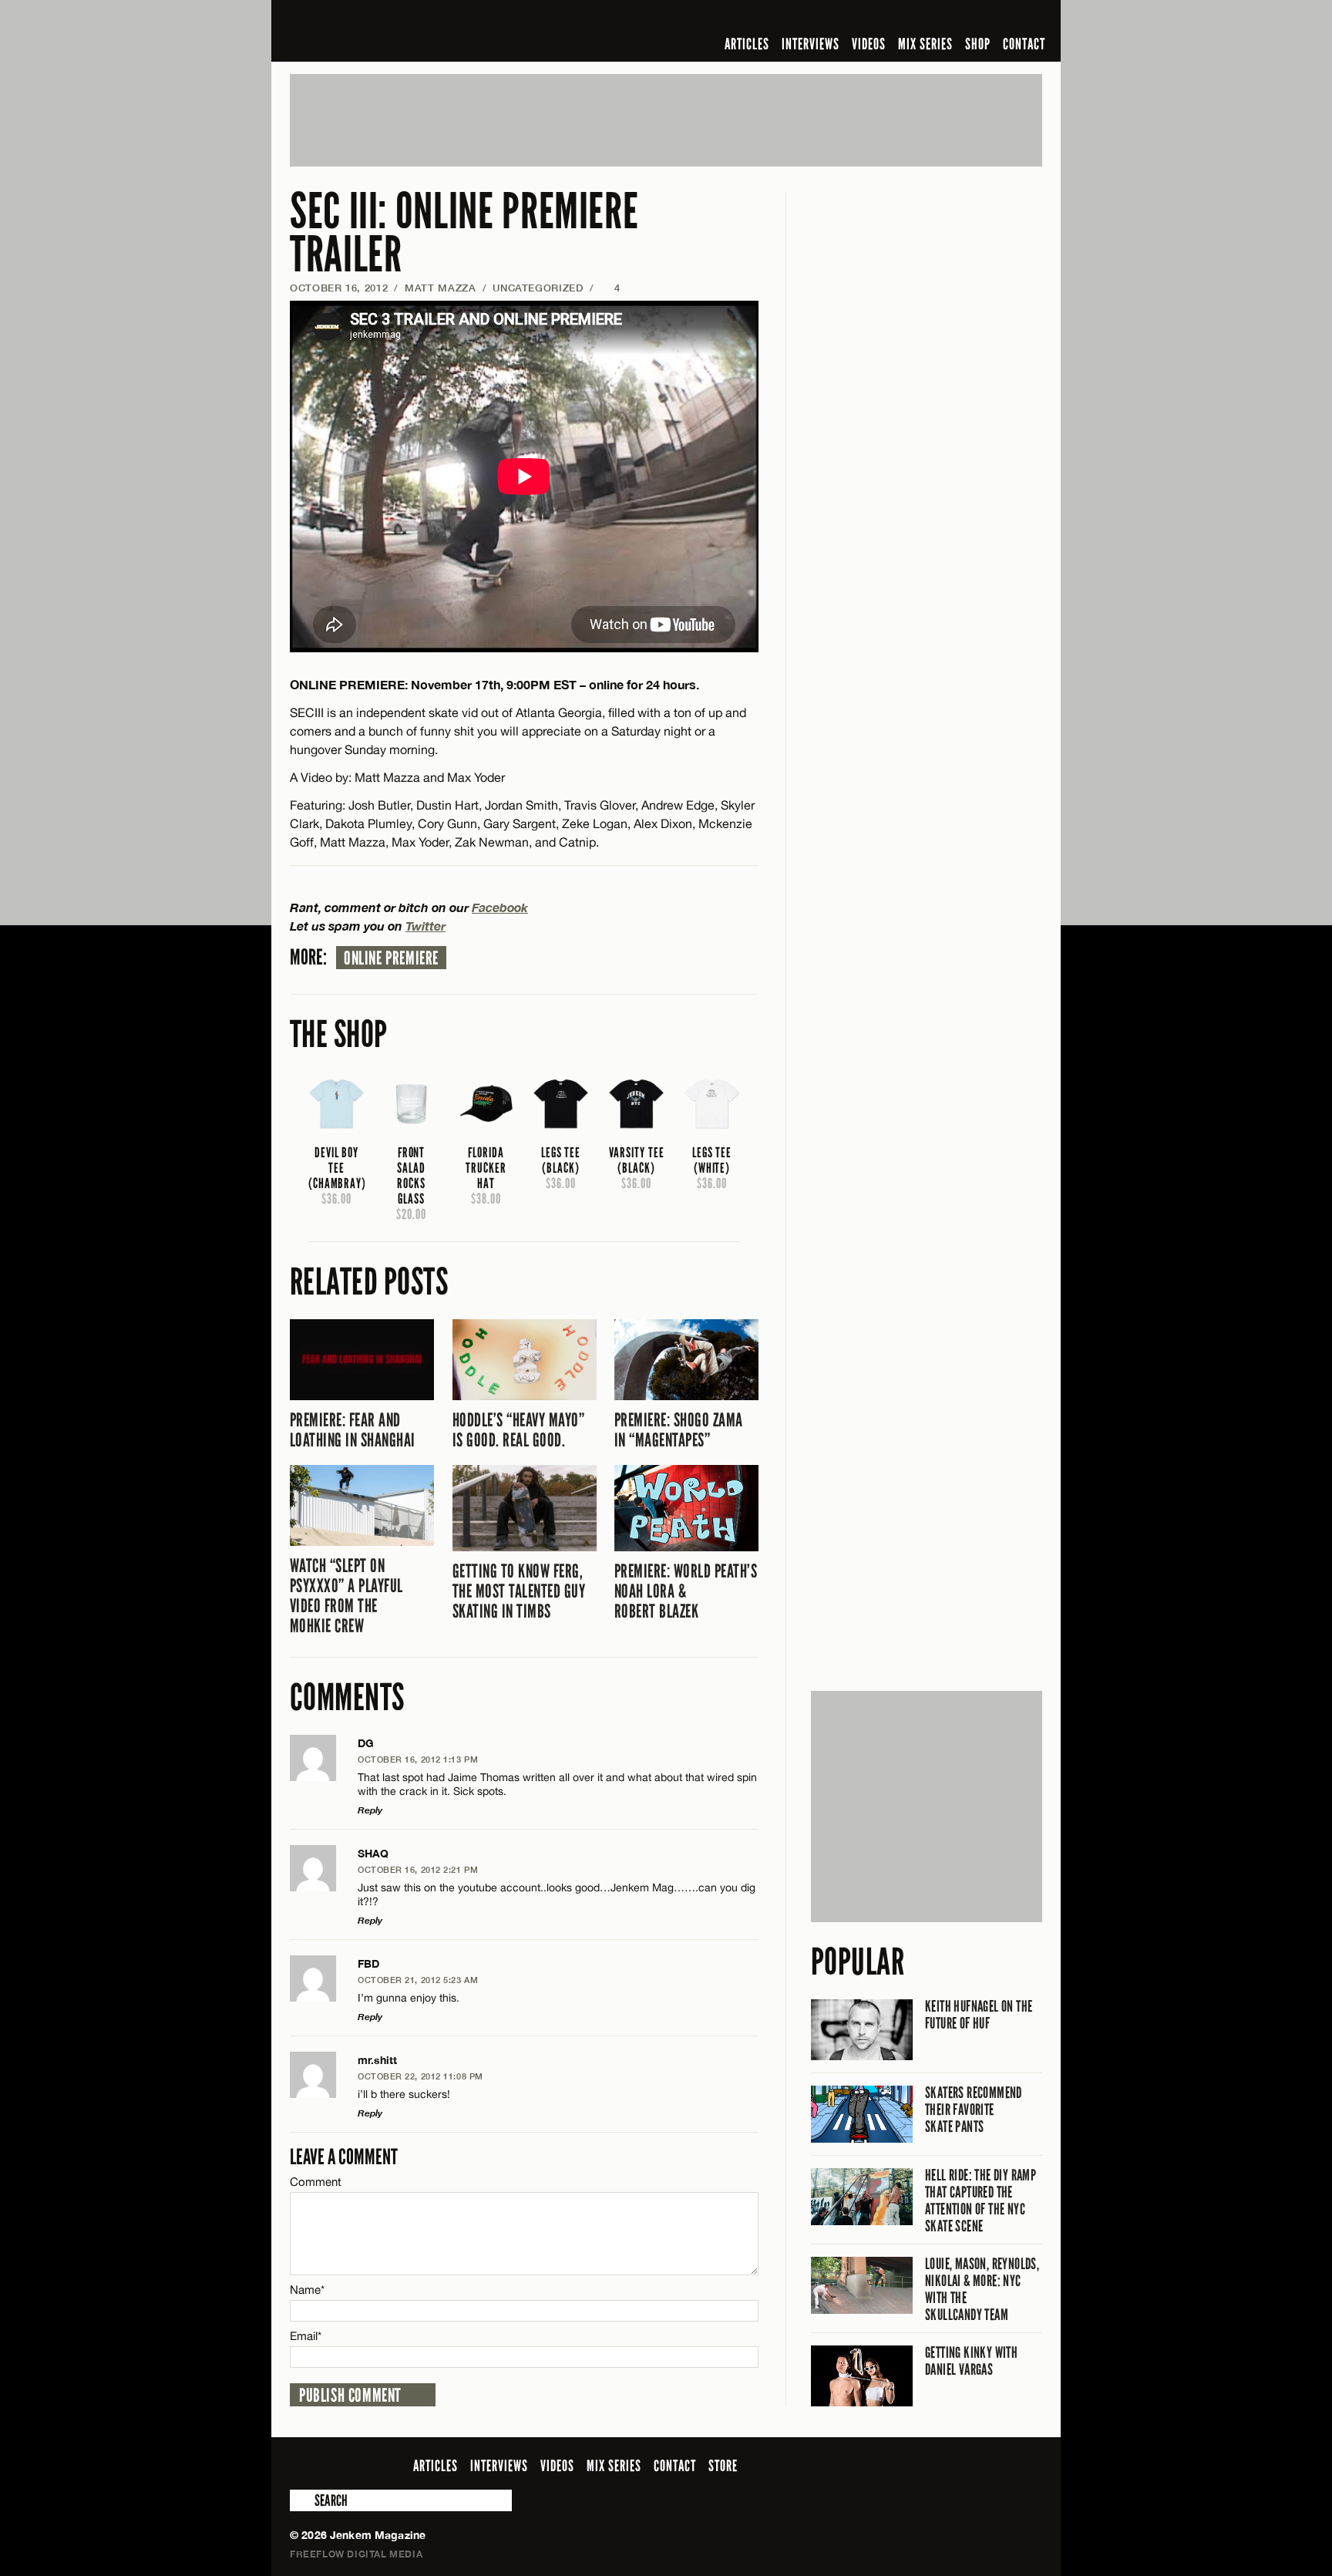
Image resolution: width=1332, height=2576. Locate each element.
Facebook (500, 907)
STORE (723, 2466)
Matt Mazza (441, 288)
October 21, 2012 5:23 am (418, 1980)
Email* (306, 2336)
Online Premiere (391, 958)
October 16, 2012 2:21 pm (418, 1869)
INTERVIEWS (811, 44)
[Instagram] (958, 19)
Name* (307, 2290)
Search (301, 2500)
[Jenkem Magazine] (400, 31)
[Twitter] (933, 19)
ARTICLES (747, 44)
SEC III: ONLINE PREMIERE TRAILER (464, 233)
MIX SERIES (925, 44)
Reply (370, 1810)
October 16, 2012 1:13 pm (418, 1759)
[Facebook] (911, 19)
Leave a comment (344, 2157)
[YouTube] (992, 19)
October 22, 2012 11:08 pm (420, 2076)
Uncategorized (538, 288)
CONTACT (1024, 44)
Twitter (425, 926)
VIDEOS (869, 44)
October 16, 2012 (339, 288)
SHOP (978, 44)
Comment (316, 2182)
